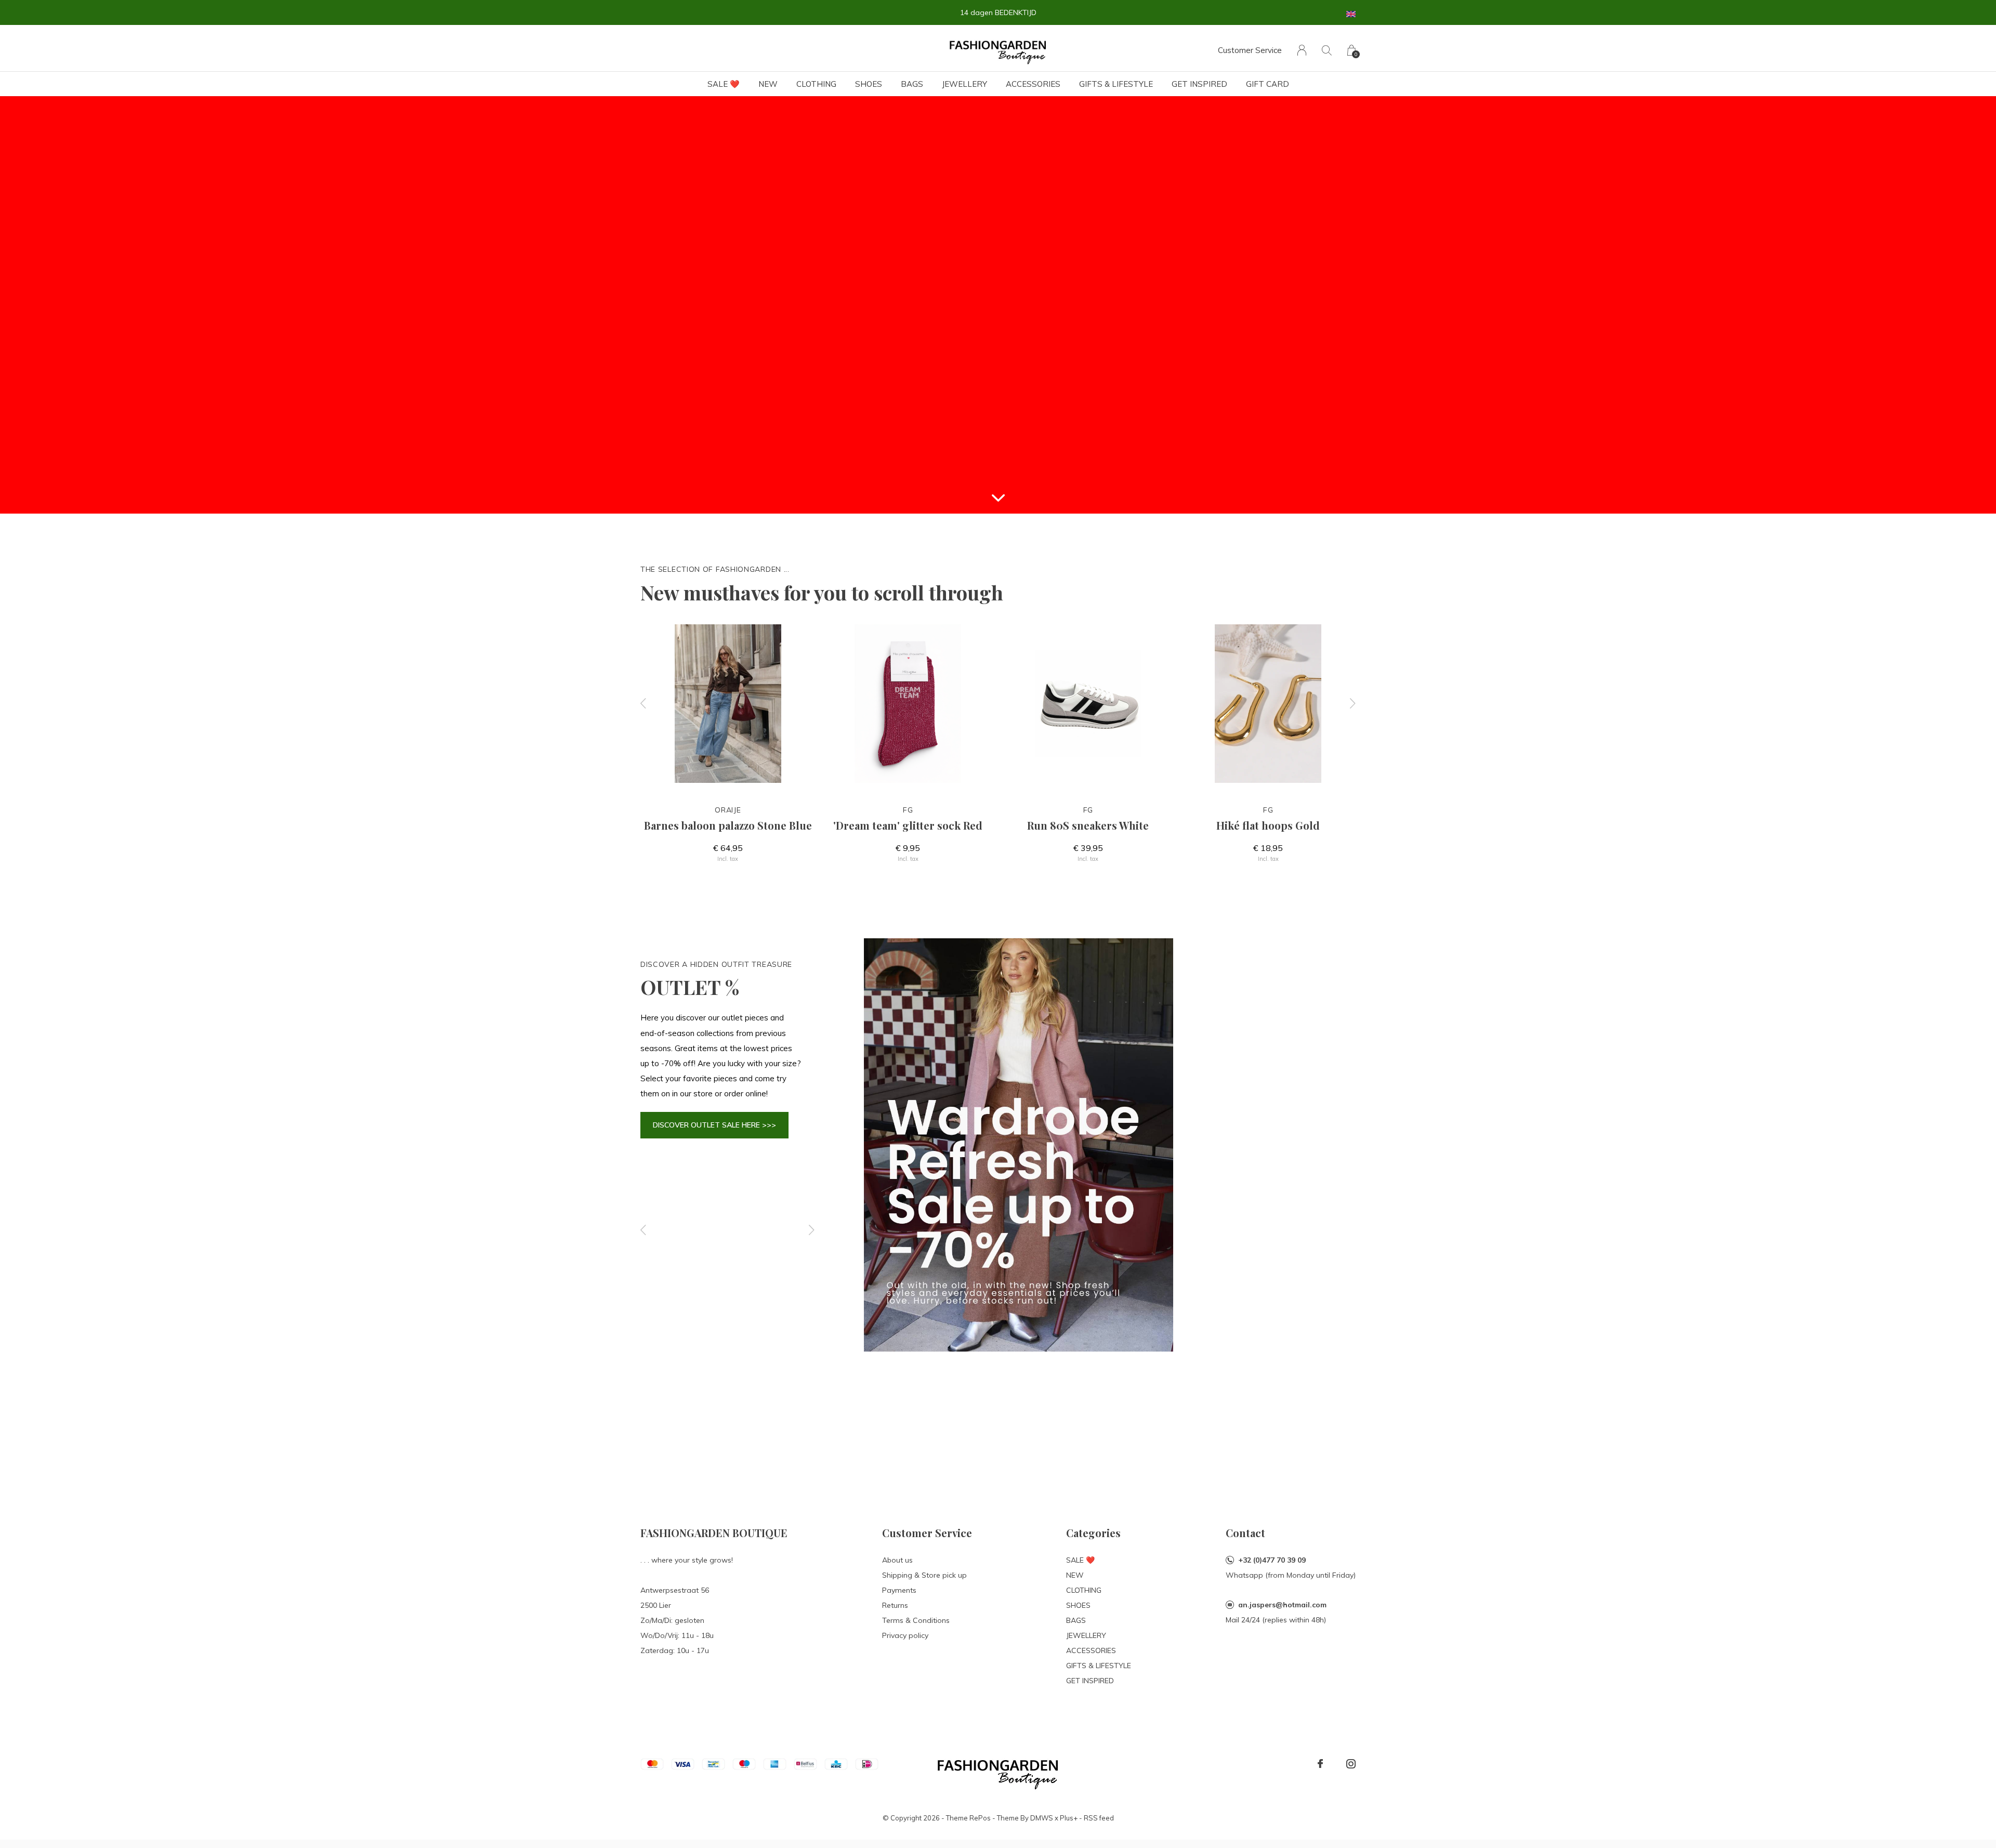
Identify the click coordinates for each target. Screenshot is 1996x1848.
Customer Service (1250, 50)
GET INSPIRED (1199, 84)
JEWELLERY (964, 84)
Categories (1093, 1533)
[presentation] (644, 704)
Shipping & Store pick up (924, 1575)
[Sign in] (1302, 50)
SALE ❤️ (724, 84)
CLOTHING (816, 84)
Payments (899, 1590)
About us (897, 1560)
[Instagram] (1351, 1764)
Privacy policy (905, 1635)
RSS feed (1099, 1818)
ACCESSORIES (1033, 84)
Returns (895, 1605)
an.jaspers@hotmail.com (1282, 1605)
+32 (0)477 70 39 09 (1272, 1560)
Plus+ (1069, 1818)
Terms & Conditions (916, 1620)
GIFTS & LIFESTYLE (1116, 84)
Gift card (1268, 84)
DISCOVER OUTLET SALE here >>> (714, 1125)
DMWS (1042, 1818)
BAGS (912, 84)
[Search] (1327, 50)
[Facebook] (1320, 1764)
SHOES (869, 84)
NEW (768, 84)
